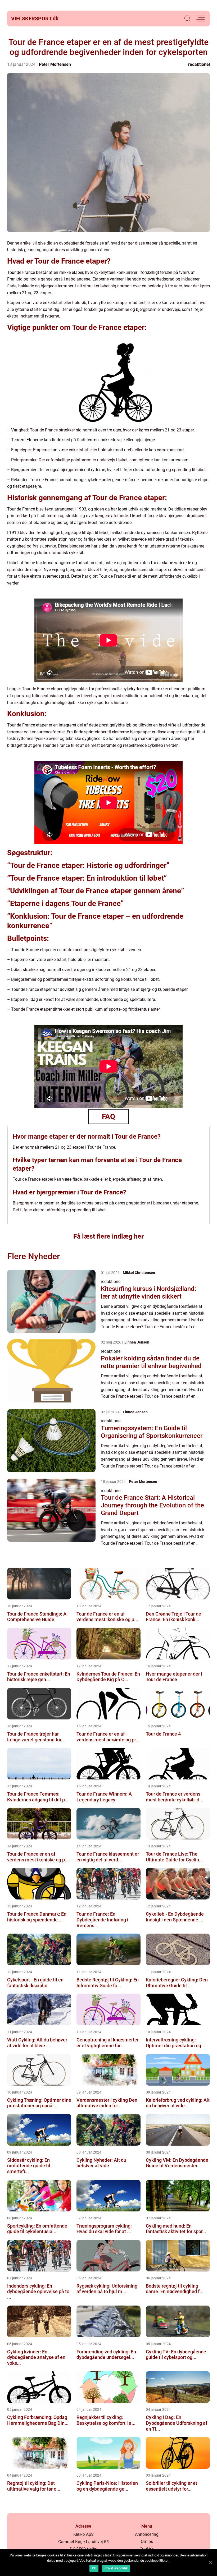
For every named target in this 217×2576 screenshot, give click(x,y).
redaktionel (199, 64)
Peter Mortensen (55, 64)
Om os (147, 2541)
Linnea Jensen (137, 1342)
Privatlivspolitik (116, 2568)
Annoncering (147, 2534)
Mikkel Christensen (139, 1273)
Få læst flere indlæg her (108, 1236)
